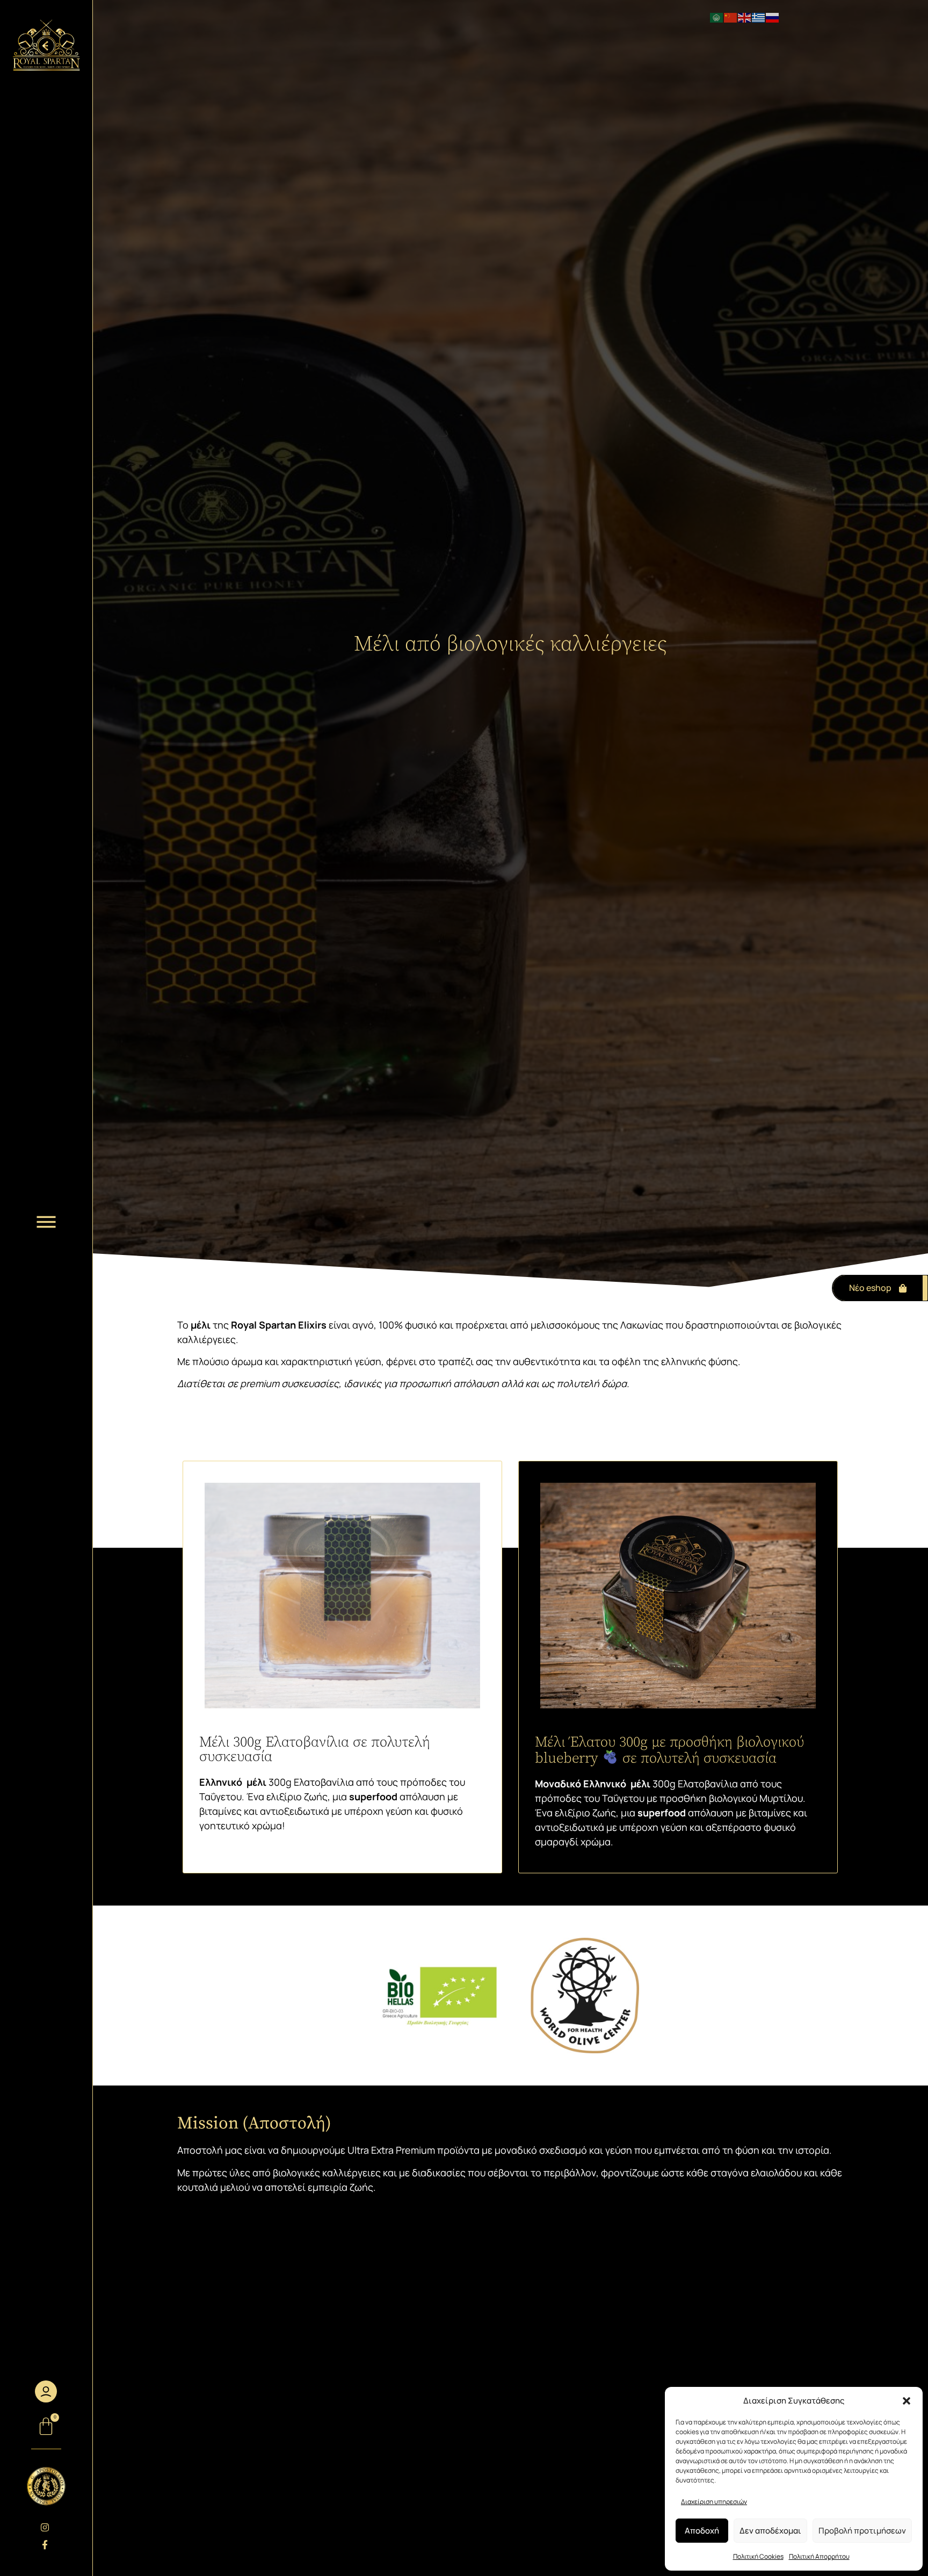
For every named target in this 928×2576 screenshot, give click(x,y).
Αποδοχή (702, 2531)
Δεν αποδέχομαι (770, 2531)
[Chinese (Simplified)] (731, 17)
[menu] (46, 1222)
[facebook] (46, 2545)
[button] (907, 2401)
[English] (745, 17)
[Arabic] (717, 17)
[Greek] (759, 17)
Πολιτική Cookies (758, 2556)
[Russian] (773, 17)
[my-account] (46, 2391)
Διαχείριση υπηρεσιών (714, 2502)
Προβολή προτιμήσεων (862, 2531)
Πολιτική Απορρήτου (819, 2556)
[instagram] (46, 2527)
